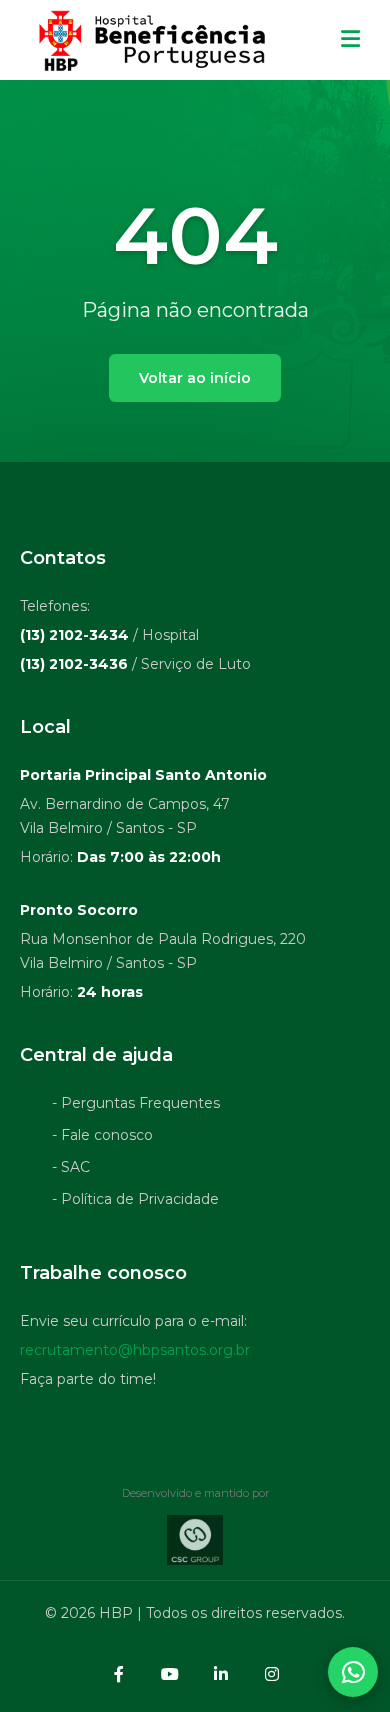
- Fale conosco (102, 1135)
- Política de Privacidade (135, 1199)
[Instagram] (272, 1674)
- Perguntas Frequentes (136, 1103)
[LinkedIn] (221, 1674)
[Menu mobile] (350, 40)
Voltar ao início (195, 378)
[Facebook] (119, 1674)
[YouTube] (170, 1674)
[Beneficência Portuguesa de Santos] (149, 40)
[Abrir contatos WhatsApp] (353, 1672)
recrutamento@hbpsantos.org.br (135, 1350)
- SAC (71, 1167)
